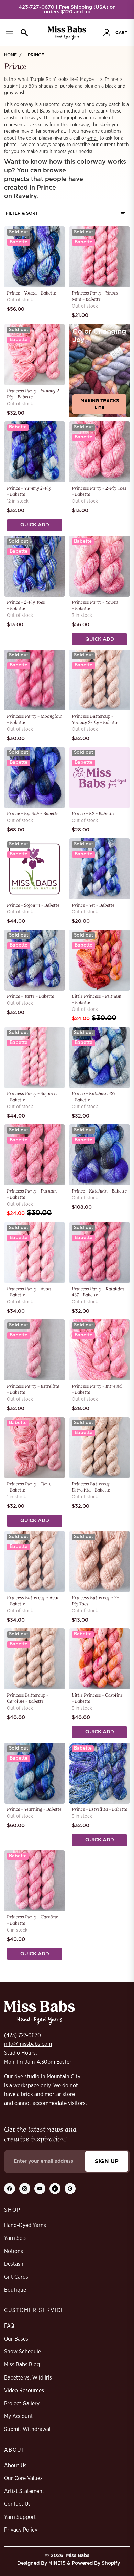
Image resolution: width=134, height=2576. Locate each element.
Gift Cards (16, 2277)
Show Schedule (23, 2352)
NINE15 (57, 2563)
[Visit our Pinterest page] (70, 2189)
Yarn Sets (15, 2238)
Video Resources (24, 2391)
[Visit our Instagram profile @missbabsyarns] (25, 2189)
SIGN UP (107, 2161)
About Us (15, 2466)
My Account (19, 2416)
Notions (14, 2251)
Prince (36, 55)
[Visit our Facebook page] (10, 2189)
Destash (14, 2264)
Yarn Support (20, 2517)
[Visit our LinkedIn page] (55, 2189)
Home (10, 55)
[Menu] (9, 33)
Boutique (15, 2290)
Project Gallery (22, 2404)
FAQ (9, 2326)
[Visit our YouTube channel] (40, 2189)
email (93, 138)
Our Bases (16, 2339)
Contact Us (17, 2504)
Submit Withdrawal (27, 2429)
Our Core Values (23, 2478)
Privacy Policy (21, 2530)
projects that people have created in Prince (44, 184)
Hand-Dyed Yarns (25, 2225)
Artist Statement (24, 2491)
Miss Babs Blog (22, 2365)
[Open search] (23, 33)
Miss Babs (78, 2556)
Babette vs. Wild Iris (28, 2378)
